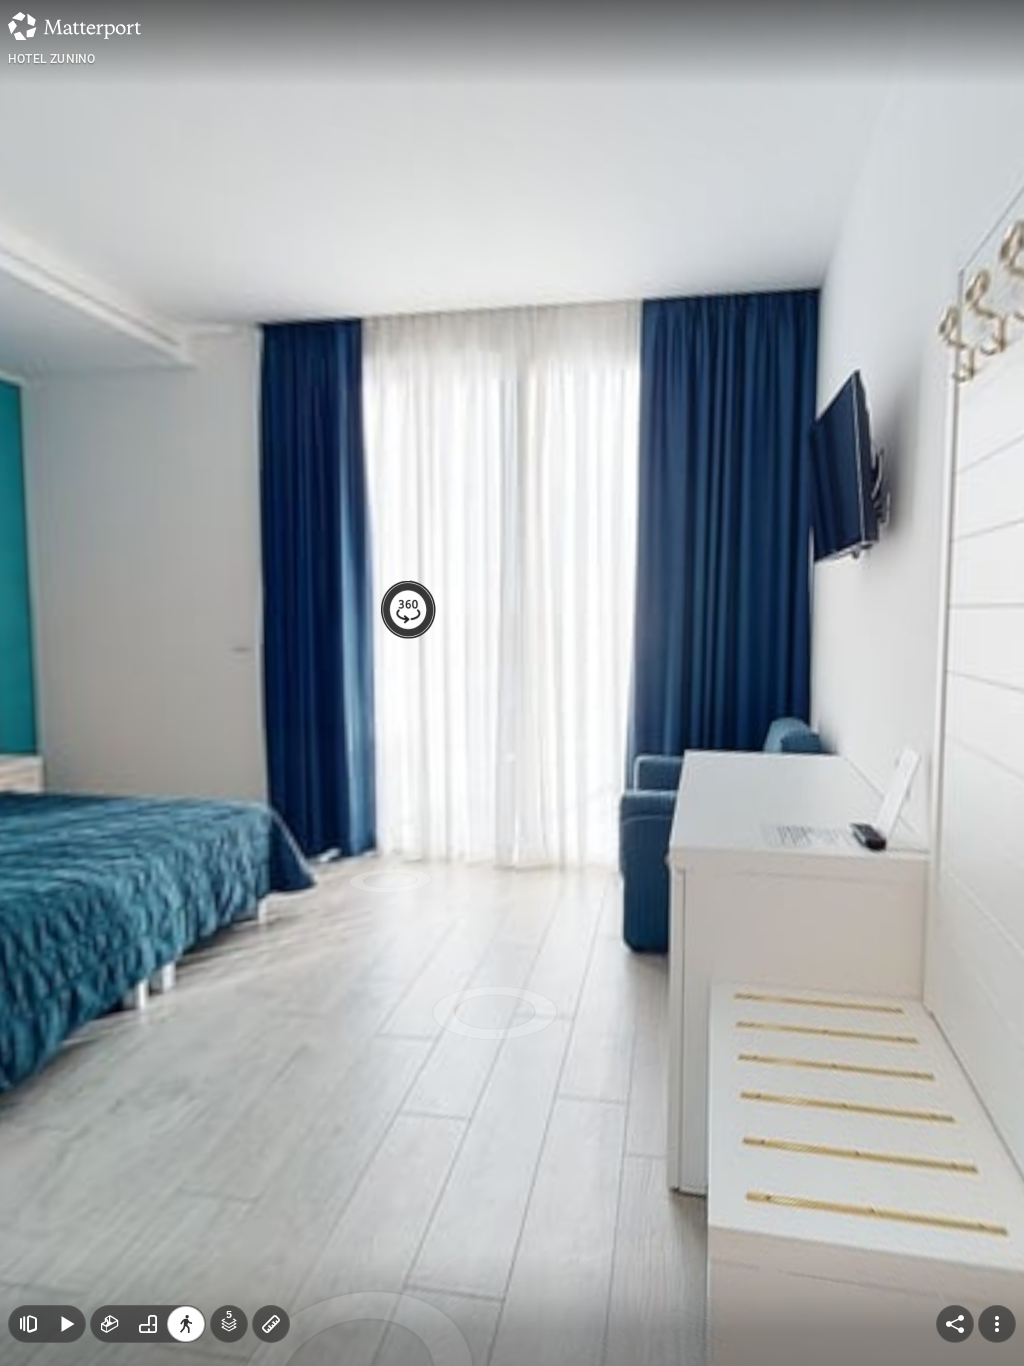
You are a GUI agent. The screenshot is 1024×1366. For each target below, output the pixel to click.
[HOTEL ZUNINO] (512, 683)
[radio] (110, 1324)
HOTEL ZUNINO (51, 59)
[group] (148, 1324)
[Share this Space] (955, 1324)
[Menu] (997, 1324)
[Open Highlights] (28, 1324)
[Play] (66, 1324)
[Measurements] (271, 1324)
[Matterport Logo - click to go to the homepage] (74, 26)
